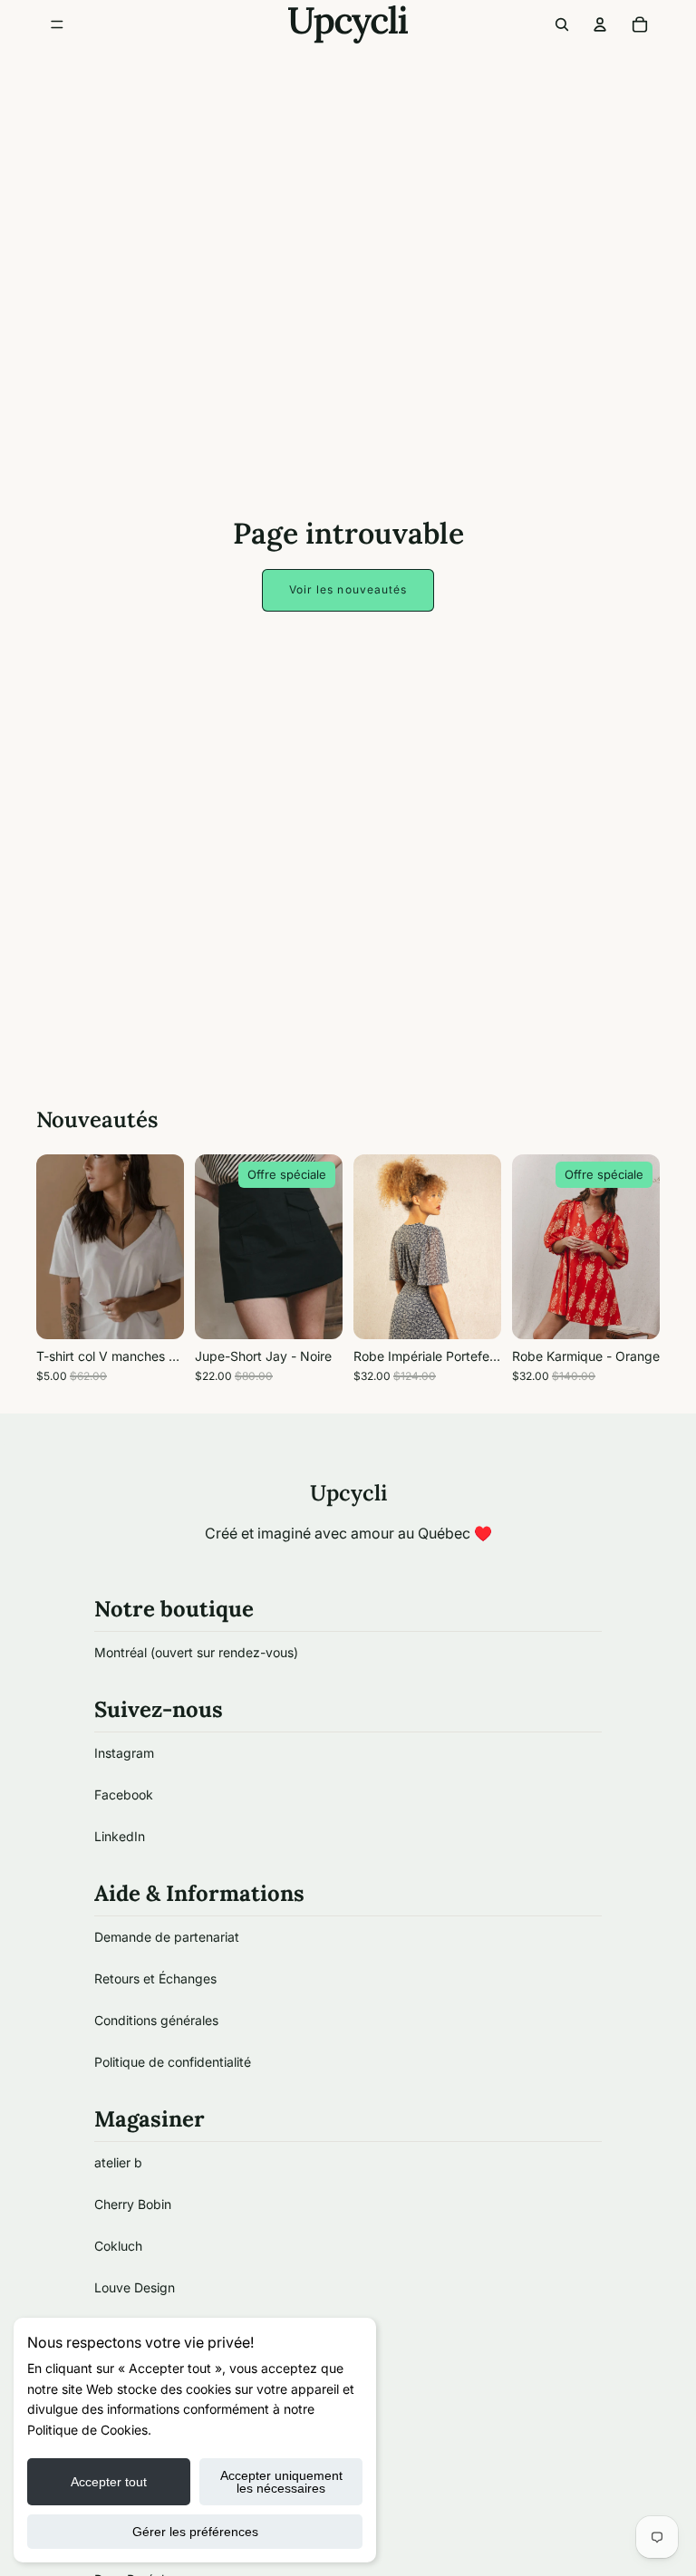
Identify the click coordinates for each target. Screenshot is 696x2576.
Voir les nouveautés (348, 589)
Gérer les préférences (195, 2532)
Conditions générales (156, 2020)
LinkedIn (120, 1836)
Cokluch (118, 2246)
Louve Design (135, 2287)
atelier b (118, 2162)
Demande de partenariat (167, 1937)
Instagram (124, 1753)
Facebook (124, 1795)
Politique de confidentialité (173, 2062)
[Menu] (57, 24)
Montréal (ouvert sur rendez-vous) (196, 1652)
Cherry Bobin (133, 2204)
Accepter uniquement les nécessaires (281, 2482)
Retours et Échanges (155, 1978)
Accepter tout (109, 2482)
